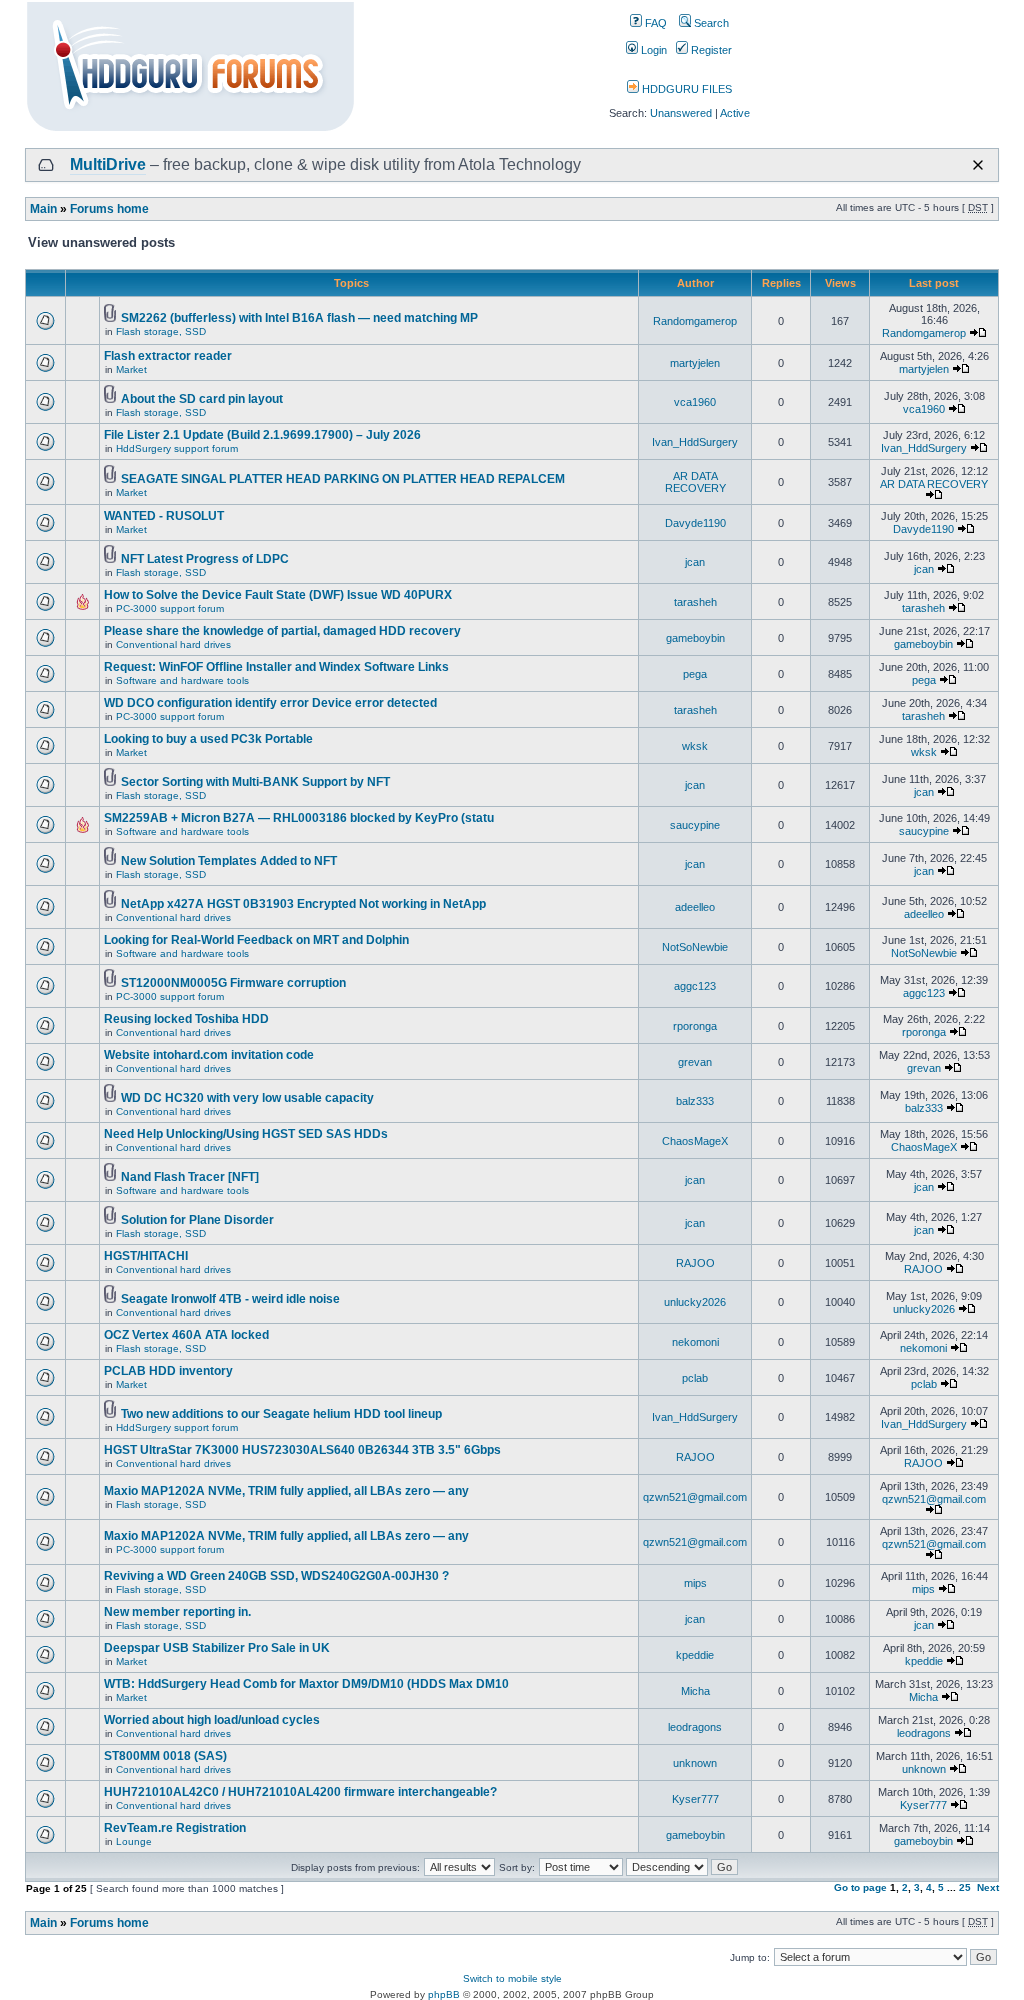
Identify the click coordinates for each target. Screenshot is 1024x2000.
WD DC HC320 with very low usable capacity (247, 1098)
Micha (695, 1691)
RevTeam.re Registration (175, 1828)
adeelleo (695, 907)
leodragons (695, 1727)
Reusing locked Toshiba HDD (186, 1019)
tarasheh (695, 602)
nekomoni (695, 1342)
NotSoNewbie (695, 947)
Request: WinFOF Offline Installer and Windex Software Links (276, 667)
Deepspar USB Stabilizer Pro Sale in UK (217, 1648)
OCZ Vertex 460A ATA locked (186, 1335)
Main (43, 209)
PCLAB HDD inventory (168, 1371)
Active (735, 113)
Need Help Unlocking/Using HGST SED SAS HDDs (246, 1134)
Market (131, 369)
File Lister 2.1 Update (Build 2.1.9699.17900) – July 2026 (262, 435)
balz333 (695, 1101)
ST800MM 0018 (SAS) (165, 1756)
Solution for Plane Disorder (197, 1220)
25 (965, 1887)
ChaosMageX (695, 1141)
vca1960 (695, 402)
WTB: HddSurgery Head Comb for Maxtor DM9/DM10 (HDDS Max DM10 (306, 1684)
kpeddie (695, 1655)
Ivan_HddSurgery (695, 442)
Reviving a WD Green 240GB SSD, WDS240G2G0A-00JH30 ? (276, 1576)
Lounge (134, 1841)
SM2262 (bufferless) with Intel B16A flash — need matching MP (299, 318)
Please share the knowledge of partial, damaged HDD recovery (282, 631)
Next (988, 1887)
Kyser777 (695, 1799)
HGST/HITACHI (146, 1256)
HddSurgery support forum (177, 448)
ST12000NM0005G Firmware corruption (233, 983)
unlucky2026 (695, 1302)
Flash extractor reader (168, 356)
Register (710, 50)
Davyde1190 (695, 523)
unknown (695, 1763)
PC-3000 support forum (170, 608)
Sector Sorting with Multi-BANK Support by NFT (255, 782)
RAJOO (695, 1263)
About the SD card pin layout (202, 399)
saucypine (695, 825)
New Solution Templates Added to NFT (229, 861)
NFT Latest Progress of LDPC (205, 559)
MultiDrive (108, 164)
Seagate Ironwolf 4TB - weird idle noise (230, 1299)
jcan (695, 562)
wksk (695, 746)
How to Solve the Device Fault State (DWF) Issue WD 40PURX (278, 595)
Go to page (860, 1887)
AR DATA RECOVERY (695, 482)
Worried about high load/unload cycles (212, 1720)
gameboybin (695, 638)
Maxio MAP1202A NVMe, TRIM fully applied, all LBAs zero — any (286, 1491)
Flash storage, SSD (161, 331)
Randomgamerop (695, 321)
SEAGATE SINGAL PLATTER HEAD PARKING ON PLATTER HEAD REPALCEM (343, 479)
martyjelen (695, 363)
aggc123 (695, 986)
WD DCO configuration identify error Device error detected (270, 703)
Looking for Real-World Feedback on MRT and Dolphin (256, 940)
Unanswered (681, 113)
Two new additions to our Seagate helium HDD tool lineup (281, 1414)
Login (652, 50)
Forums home (109, 209)
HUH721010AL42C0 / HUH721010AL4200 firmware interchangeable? (300, 1792)
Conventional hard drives (173, 644)
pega (695, 674)
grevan (695, 1062)
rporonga (695, 1026)
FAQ (654, 23)
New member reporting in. (177, 1612)
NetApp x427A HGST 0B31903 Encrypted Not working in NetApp (303, 904)
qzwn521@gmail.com (695, 1497)
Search (710, 23)
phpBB (444, 1994)
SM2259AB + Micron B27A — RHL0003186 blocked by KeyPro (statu (299, 818)
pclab (695, 1378)
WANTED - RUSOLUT (164, 516)
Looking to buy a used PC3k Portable (208, 739)
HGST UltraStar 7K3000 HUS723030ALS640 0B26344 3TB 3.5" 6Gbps (302, 1450)
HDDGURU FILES (685, 89)
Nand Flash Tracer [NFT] (190, 1177)
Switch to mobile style (512, 1978)
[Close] (978, 165)
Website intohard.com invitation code (209, 1055)
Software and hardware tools (182, 680)
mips (695, 1583)
